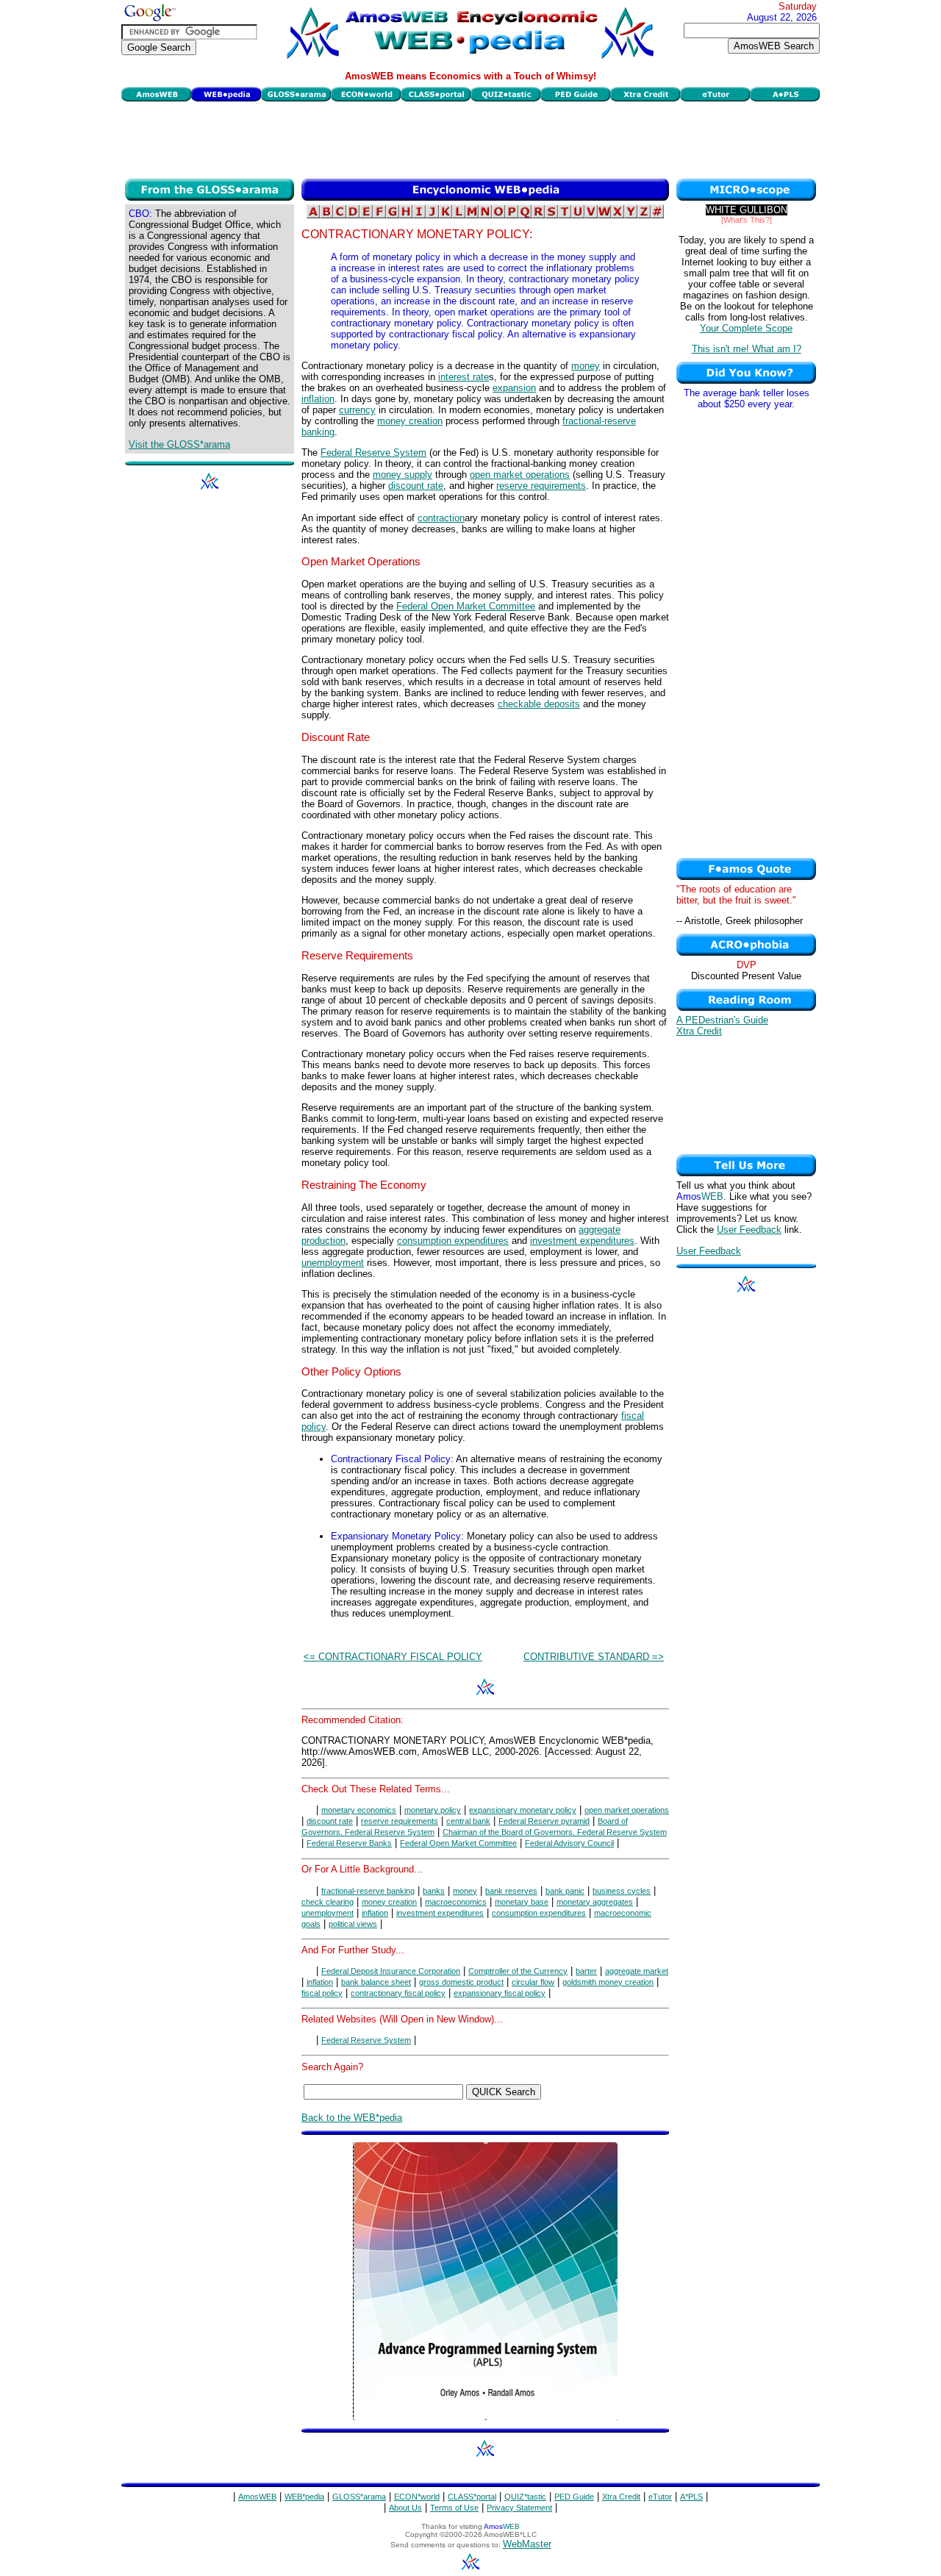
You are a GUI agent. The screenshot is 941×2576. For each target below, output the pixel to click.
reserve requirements (541, 486)
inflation (318, 399)
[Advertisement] (470, 138)
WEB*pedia (304, 2497)
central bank (468, 1821)
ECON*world (417, 2497)
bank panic (565, 1891)
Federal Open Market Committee (466, 606)
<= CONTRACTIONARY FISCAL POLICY (393, 1657)
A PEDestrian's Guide (722, 1020)
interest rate (464, 377)
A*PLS (691, 2497)
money (586, 366)
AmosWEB (257, 2497)
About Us (405, 2508)
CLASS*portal (472, 2497)
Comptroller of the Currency (518, 1971)
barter (586, 1971)
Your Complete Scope (746, 328)
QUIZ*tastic (525, 2497)
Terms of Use (454, 2508)
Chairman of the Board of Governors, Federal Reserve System (555, 1832)
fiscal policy (322, 1993)
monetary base (522, 1902)
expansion (514, 388)
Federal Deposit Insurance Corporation (391, 1971)
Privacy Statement (519, 2508)
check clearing (328, 1902)
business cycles (622, 1891)
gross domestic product (461, 1982)
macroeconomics (456, 1902)
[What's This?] (747, 220)
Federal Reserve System (373, 452)
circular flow (533, 1982)
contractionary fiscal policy (398, 1993)
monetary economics (359, 1810)
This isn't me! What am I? (747, 349)
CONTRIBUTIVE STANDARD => (594, 1657)
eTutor (660, 2497)
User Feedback (749, 1230)
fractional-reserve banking (368, 1891)
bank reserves (511, 1891)
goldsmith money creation (608, 1982)
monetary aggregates (595, 1902)
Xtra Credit (699, 1031)
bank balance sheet (376, 1982)
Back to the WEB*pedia (352, 2118)
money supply (402, 475)
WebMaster (527, 2544)
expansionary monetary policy (523, 1810)
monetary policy (433, 1810)
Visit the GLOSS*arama (179, 444)
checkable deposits (539, 704)
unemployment (333, 1263)
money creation (410, 421)
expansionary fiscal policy (500, 1993)
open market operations (520, 475)
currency (357, 410)
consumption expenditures (453, 1241)
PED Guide (574, 2497)
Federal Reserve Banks (349, 1843)
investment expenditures (582, 1241)
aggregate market (637, 1971)
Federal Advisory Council (569, 1843)
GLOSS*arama (359, 2497)
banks (434, 1891)
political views (353, 1924)
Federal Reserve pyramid (544, 1821)
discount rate (416, 486)
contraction (441, 518)
